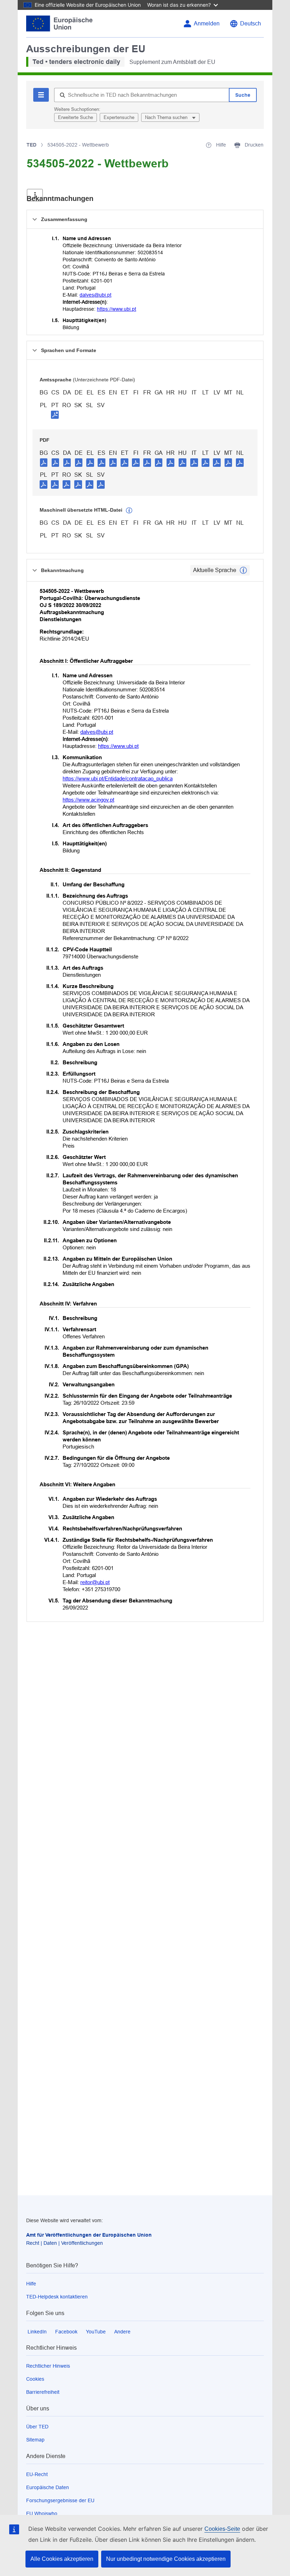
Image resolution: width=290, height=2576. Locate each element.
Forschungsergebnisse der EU (60, 2500)
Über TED (37, 2427)
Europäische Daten (48, 2487)
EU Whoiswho (42, 2513)
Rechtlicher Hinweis (48, 2366)
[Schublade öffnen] (35, 195)
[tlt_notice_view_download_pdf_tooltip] (44, 462)
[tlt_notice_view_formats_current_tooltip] (243, 570)
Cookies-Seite (222, 2529)
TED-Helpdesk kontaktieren (57, 2297)
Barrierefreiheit (43, 2392)
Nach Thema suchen (167, 117)
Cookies (35, 2379)
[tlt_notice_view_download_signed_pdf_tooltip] (55, 415)
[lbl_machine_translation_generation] (129, 511)
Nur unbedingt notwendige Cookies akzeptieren (166, 2559)
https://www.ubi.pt (117, 309)
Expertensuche (119, 117)
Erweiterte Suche (76, 117)
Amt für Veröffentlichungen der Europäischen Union (89, 2235)
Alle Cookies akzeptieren (62, 2559)
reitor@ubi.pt (95, 1582)
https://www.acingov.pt (88, 800)
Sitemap (35, 2440)
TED (31, 145)
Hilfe (31, 2284)
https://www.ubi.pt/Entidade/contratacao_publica (118, 778)
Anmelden (207, 23)
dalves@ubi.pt (95, 295)
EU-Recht (37, 2474)
